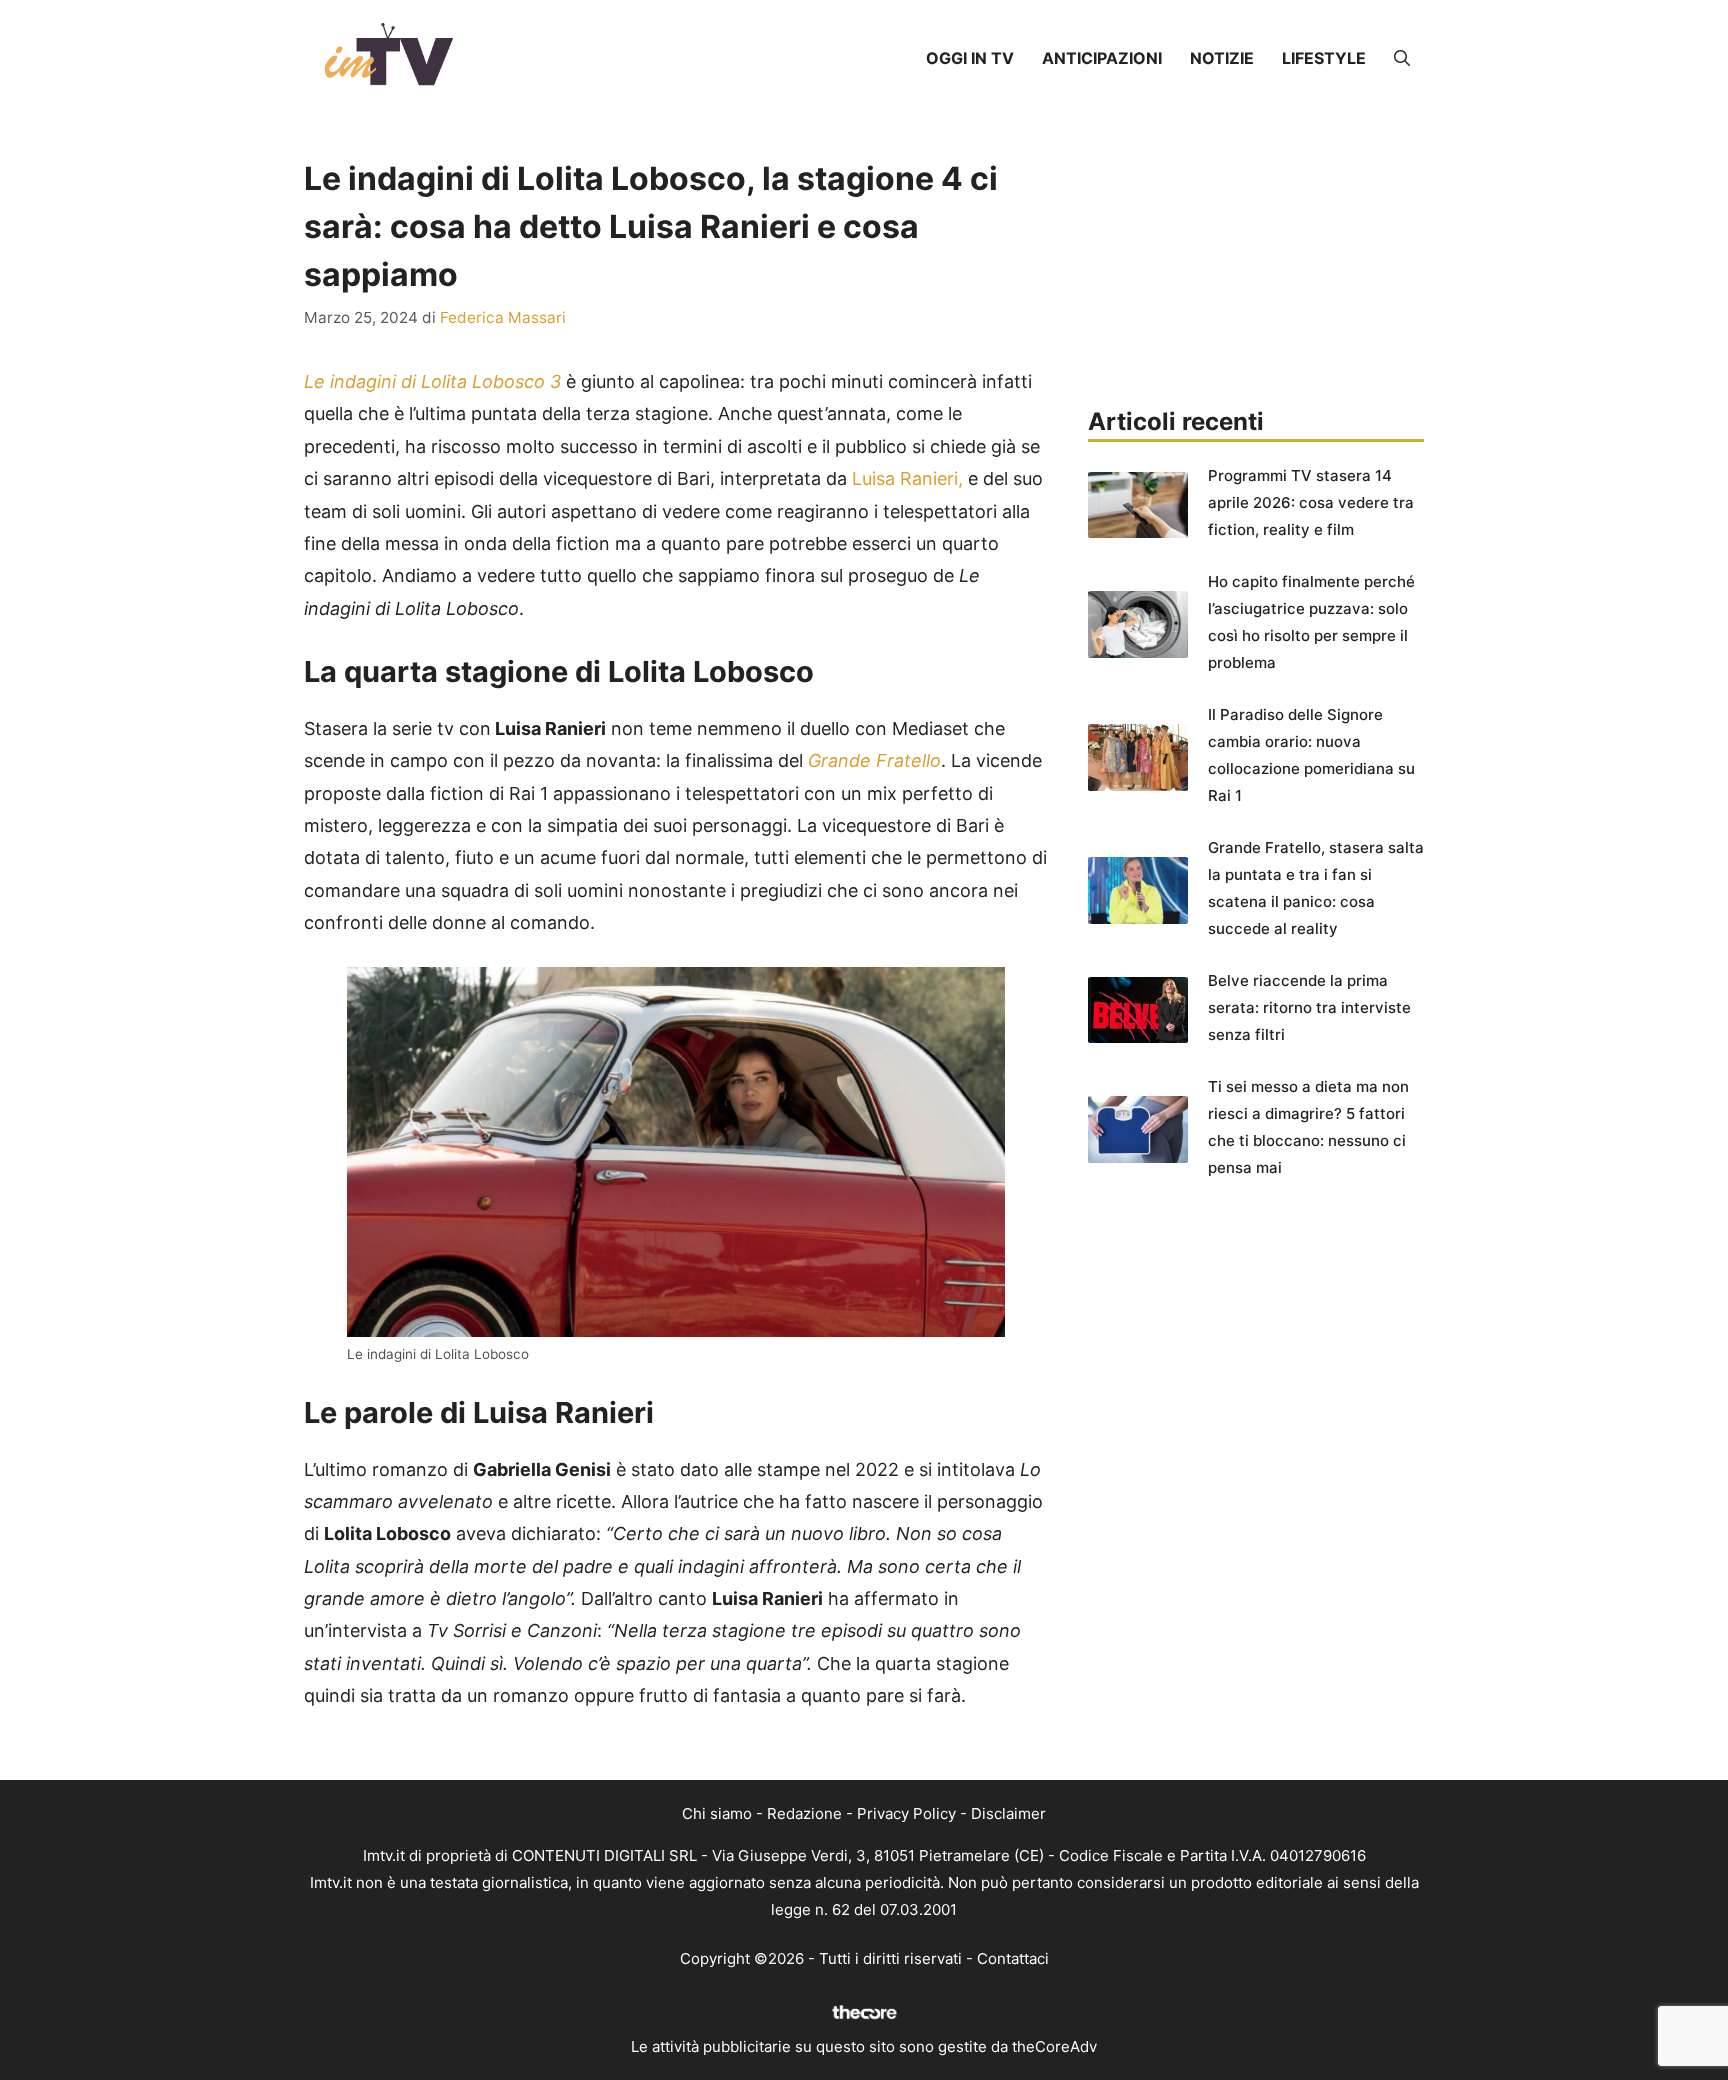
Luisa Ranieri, (907, 478)
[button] (1402, 58)
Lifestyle (1324, 58)
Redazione (804, 1813)
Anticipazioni (1102, 58)
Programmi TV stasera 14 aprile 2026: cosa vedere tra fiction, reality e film (1311, 502)
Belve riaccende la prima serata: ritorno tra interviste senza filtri (1309, 1007)
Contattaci (1013, 1958)
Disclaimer (1008, 1813)
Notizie (1222, 58)
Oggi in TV (970, 58)
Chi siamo (717, 1813)
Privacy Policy (906, 1813)
